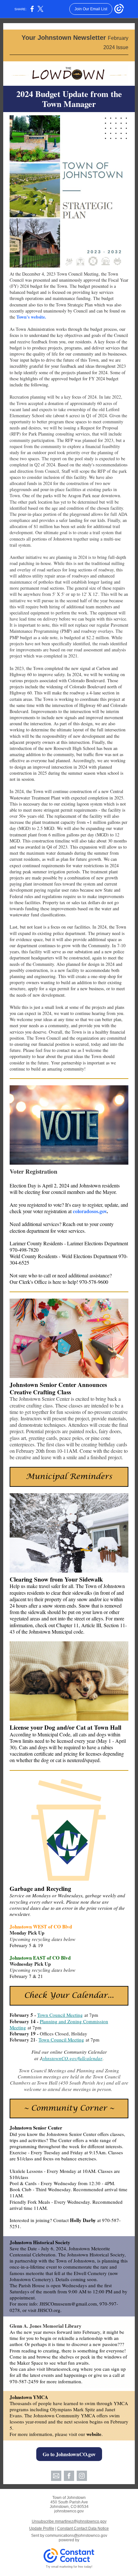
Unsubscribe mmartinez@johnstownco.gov (69, 2521)
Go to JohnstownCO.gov (69, 2454)
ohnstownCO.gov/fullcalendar (72, 2058)
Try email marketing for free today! (69, 2567)
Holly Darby (83, 2220)
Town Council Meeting (60, 2015)
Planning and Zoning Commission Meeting (59, 2024)
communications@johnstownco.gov (76, 2536)
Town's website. (31, 317)
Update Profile (42, 2528)
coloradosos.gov (90, 1211)
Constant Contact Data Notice (83, 2528)
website (94, 2434)
